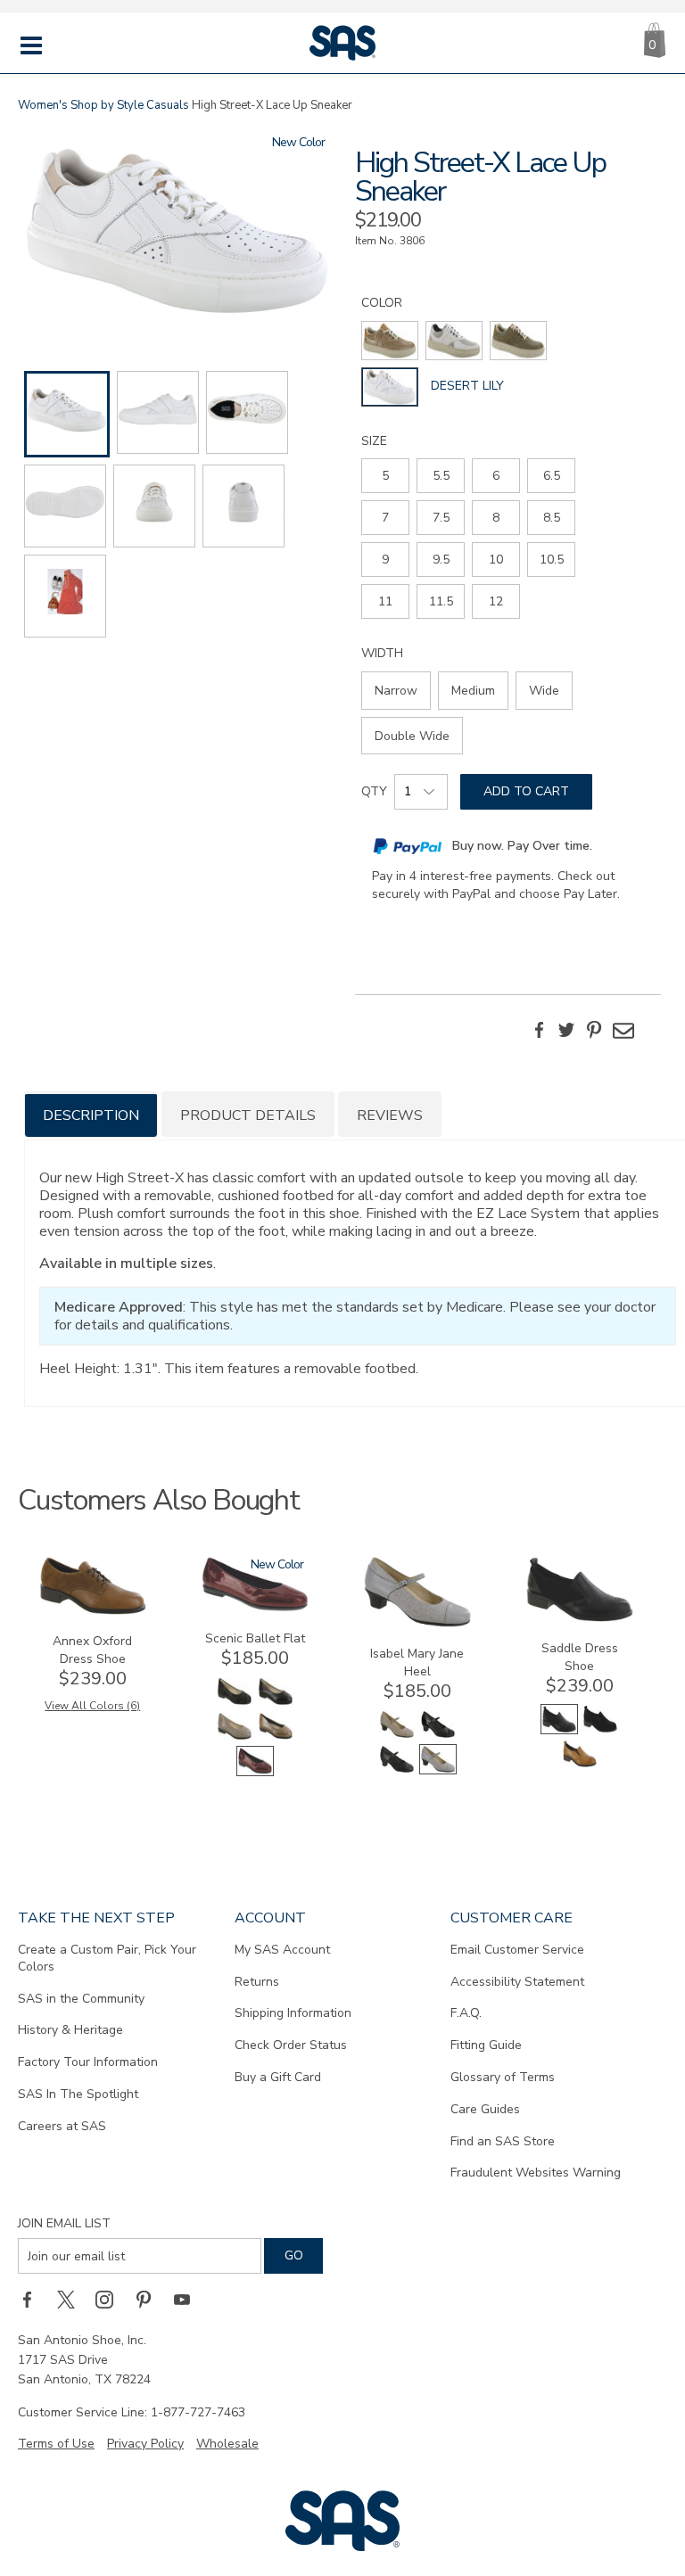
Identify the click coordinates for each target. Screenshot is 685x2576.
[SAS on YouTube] (188, 2299)
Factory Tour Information (88, 2062)
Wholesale (227, 2444)
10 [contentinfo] (496, 560)
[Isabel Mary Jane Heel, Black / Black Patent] (438, 1736)
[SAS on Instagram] (111, 2299)
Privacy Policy (145, 2444)
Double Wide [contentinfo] (412, 736)
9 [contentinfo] (385, 560)
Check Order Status (291, 2045)
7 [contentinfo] (385, 518)
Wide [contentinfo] (544, 691)
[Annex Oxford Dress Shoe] (93, 1611)
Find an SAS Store (503, 2141)
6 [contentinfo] (496, 476)
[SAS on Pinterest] (150, 2299)
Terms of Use (56, 2444)
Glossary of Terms (503, 2077)
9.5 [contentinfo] (441, 560)
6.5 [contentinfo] (552, 476)
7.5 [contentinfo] (441, 518)
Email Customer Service (517, 1950)
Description (91, 1115)
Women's (43, 105)
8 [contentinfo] (496, 518)
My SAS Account (282, 1950)
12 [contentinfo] (496, 601)
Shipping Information (293, 2013)
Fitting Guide (486, 2045)
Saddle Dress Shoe (580, 1657)
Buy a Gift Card (278, 2077)
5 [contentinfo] (385, 476)
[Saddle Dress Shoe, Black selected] (559, 1730)
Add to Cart (526, 791)
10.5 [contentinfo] (552, 560)
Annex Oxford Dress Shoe (92, 1650)
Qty (374, 791)
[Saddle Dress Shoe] (580, 1618)
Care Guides (485, 2109)
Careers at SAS (62, 2126)
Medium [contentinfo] (473, 691)
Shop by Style (107, 105)
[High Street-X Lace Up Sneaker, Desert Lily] (177, 234)
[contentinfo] (390, 341)
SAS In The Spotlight (78, 2094)
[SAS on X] (72, 2299)
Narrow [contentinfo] (396, 691)
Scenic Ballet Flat (255, 1638)
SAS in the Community (81, 1999)
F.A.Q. (466, 2013)
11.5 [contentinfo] (441, 601)
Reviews (390, 1115)
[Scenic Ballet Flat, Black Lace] (235, 1703)
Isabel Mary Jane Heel (417, 1662)
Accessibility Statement (517, 1982)
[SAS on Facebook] (33, 2299)
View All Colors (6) (92, 1706)
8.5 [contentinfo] (552, 518)
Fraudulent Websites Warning (536, 2173)
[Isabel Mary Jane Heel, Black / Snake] (397, 1770)
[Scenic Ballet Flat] (255, 1608)
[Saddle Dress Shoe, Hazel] (580, 1765)
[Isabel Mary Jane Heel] (417, 1623)
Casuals (168, 105)
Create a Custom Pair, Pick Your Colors (107, 1958)
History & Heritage (70, 2030)
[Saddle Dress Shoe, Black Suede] (600, 1730)
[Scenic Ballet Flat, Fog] (235, 1737)
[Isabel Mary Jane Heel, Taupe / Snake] (397, 1736)
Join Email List (64, 2223)
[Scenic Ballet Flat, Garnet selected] (255, 1772)
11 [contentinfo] (385, 601)
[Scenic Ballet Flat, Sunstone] (276, 1737)
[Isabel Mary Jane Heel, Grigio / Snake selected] (438, 1770)
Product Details (248, 1115)
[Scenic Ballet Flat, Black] (276, 1703)
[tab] (91, 1114)
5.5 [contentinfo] (441, 476)
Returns (257, 1982)
